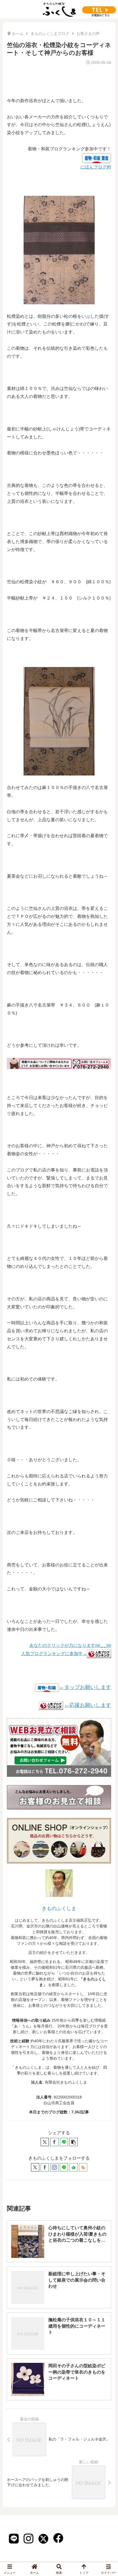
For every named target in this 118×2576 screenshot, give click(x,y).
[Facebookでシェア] (54, 2142)
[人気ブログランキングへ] (51, 1705)
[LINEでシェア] (64, 2142)
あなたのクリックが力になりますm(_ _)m (70, 1645)
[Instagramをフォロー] (54, 2167)
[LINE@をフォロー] (64, 2167)
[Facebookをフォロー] (45, 2167)
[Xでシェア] (45, 2142)
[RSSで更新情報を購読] (83, 2167)
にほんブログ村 (96, 167)
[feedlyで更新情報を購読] (74, 2167)
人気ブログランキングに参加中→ (54, 1654)
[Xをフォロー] (35, 2167)
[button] (74, 2142)
